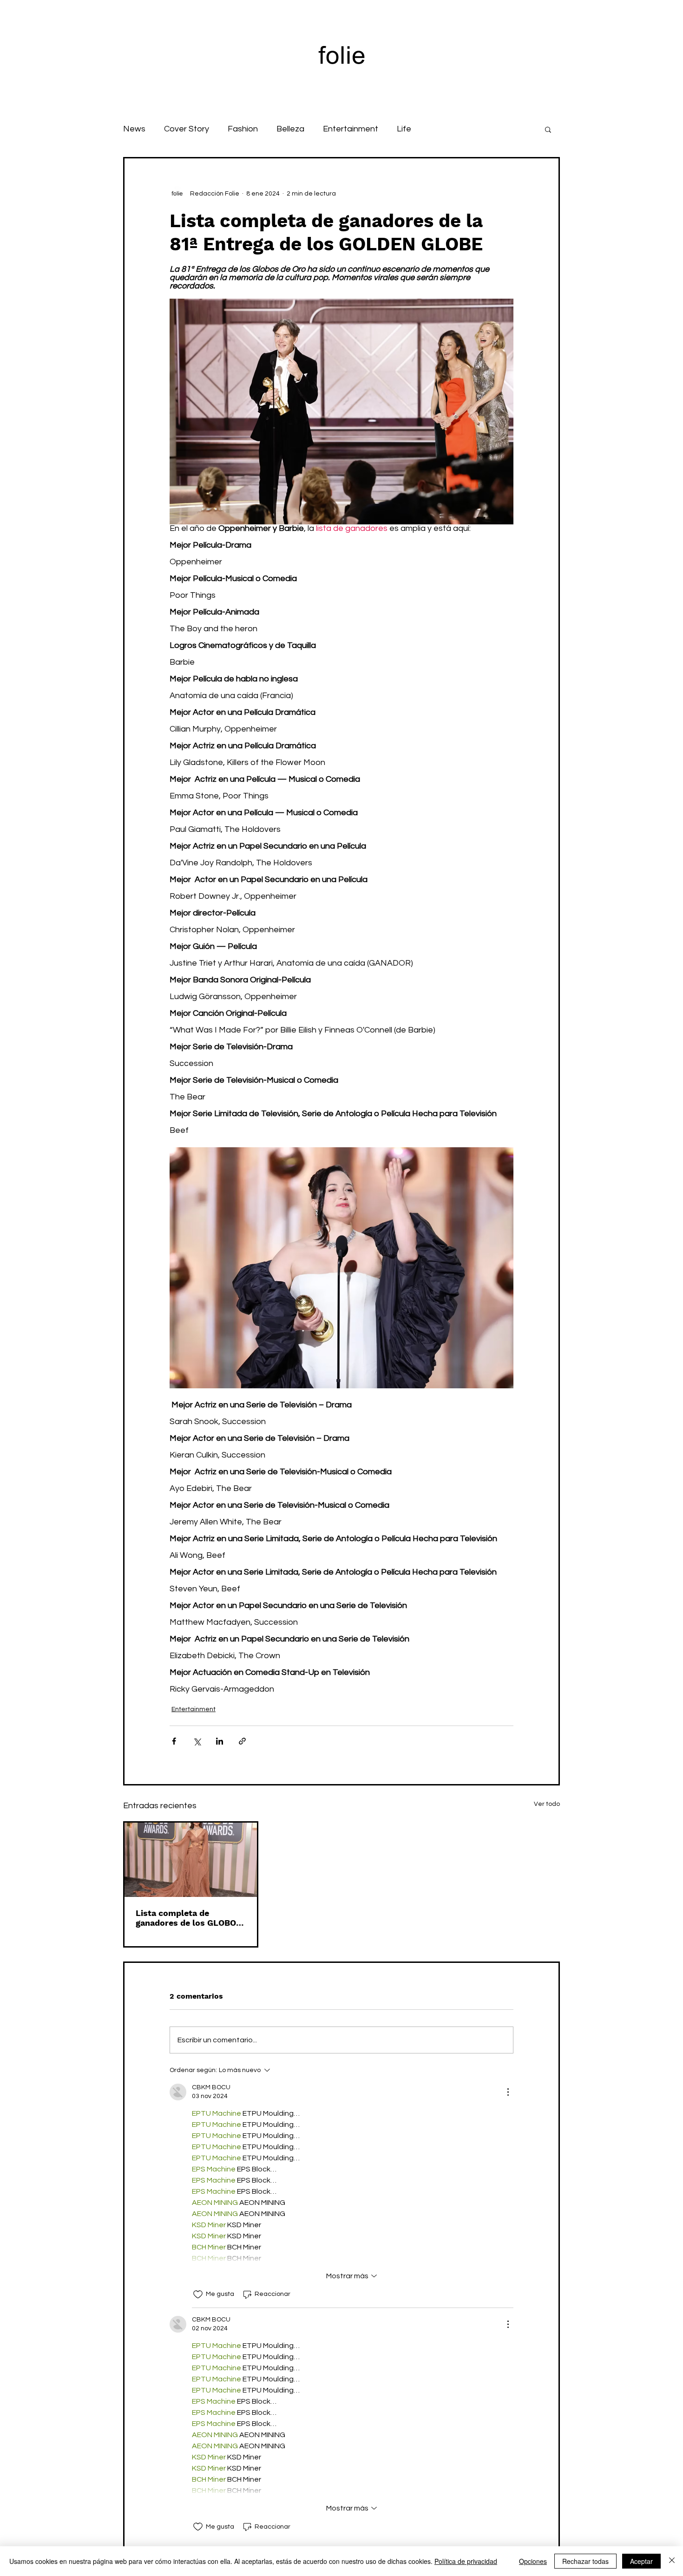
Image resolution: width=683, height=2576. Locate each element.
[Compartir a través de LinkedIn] (220, 1741)
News (134, 129)
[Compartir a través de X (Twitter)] (197, 1741)
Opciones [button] (533, 2561)
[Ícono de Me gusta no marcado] (198, 2295)
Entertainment (351, 129)
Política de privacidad (466, 2561)
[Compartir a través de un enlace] (242, 1741)
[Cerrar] (672, 2561)
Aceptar (641, 2561)
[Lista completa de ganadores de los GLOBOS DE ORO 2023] (191, 1860)
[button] (548, 129)
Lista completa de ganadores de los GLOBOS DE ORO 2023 (189, 1918)
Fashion (243, 129)
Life (404, 129)
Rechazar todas (585, 2561)
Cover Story (187, 129)
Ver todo (547, 1804)
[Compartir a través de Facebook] (174, 1741)
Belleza (290, 129)
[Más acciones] (508, 2092)
